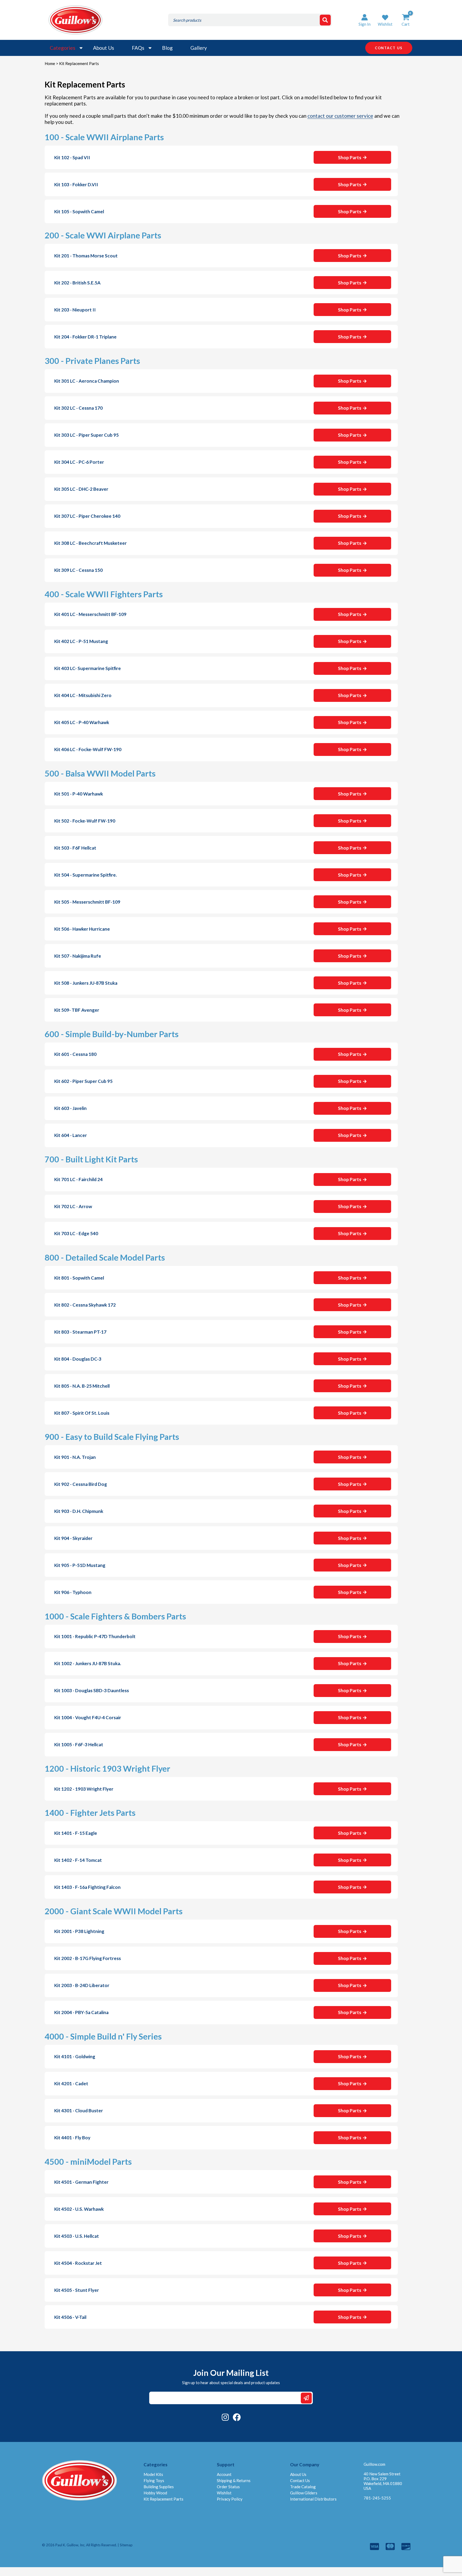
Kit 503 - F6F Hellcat (75, 848)
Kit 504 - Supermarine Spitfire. (86, 875)
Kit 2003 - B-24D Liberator (82, 1985)
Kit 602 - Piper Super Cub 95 (83, 1081)
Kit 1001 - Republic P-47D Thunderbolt (95, 1636)
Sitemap (126, 2545)
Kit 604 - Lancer (71, 1135)
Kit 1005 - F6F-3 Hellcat (79, 1744)
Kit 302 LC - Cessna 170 (78, 408)
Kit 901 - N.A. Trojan (75, 1457)
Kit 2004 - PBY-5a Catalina (81, 2012)
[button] (385, 20)
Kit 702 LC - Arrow (73, 1206)
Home (50, 63)
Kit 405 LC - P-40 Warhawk (82, 722)
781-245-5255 (377, 2498)
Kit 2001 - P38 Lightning (79, 1931)
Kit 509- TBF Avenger (77, 1010)
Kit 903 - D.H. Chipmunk (79, 1511)
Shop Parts (350, 157)
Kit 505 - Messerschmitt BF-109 (87, 902)
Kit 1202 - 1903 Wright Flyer (84, 1789)
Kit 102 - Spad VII (72, 157)
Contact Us (300, 2480)
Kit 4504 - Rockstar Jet (78, 2263)
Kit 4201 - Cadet (71, 2084)
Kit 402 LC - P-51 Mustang (81, 641)
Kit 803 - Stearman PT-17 (80, 1332)
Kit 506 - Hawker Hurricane (82, 929)
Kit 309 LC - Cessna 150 (78, 570)
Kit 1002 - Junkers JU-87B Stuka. (88, 1663)
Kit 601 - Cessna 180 (75, 1054)
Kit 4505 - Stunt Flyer (77, 2290)
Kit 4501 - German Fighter (81, 2182)
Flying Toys (154, 2480)
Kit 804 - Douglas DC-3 (78, 1359)
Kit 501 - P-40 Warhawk (79, 794)
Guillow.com (374, 2464)
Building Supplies (159, 2487)
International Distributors (313, 2499)
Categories (63, 48)
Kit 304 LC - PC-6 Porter (79, 462)
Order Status (228, 2487)
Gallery (199, 48)
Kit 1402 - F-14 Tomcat (78, 1860)
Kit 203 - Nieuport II (75, 310)
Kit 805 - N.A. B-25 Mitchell (82, 1386)
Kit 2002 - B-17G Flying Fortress (88, 1958)
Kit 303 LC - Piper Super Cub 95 (86, 435)
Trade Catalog (303, 2487)
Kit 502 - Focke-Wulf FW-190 (85, 821)
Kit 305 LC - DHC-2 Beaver (81, 489)
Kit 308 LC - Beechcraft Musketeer (91, 543)
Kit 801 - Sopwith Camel (79, 1278)
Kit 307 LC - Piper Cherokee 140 (87, 516)
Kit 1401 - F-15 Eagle (76, 1833)
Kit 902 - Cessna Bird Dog (81, 1484)
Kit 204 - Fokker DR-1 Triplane (85, 337)
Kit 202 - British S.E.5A (77, 283)
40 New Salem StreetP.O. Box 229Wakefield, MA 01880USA (383, 2481)
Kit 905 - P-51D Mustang (80, 1565)
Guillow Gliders (304, 2493)
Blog (167, 48)
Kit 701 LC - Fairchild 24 (78, 1179)
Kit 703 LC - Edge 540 (76, 1233)
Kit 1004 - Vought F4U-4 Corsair (88, 1717)
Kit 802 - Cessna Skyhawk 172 (85, 1305)
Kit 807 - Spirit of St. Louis (82, 1413)
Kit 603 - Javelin (70, 1108)
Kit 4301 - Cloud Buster (79, 2111)
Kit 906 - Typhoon (73, 1592)
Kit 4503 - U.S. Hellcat (77, 2236)
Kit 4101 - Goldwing (75, 2056)
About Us (104, 48)
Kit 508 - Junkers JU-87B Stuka (86, 983)
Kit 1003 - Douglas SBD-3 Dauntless (92, 1690)
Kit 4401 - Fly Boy (72, 2138)
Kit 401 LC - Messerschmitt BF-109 (90, 614)
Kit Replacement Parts (163, 2499)
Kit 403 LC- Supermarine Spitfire (88, 668)
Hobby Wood (155, 2493)
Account (224, 2474)
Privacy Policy (230, 2499)
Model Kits (153, 2474)
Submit (306, 2398)
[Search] (325, 20)
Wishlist (224, 2493)
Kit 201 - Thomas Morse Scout (86, 256)
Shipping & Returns (234, 2480)
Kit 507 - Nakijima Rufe (78, 956)
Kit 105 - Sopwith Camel (79, 212)
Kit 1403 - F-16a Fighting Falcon (87, 1887)
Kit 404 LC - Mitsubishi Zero (83, 695)
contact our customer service (340, 116)
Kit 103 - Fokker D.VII (76, 184)
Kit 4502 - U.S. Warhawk (79, 2209)
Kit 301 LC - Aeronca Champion (87, 381)
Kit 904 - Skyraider (73, 1538)
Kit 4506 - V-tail (70, 2317)
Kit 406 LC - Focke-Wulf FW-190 (88, 749)
